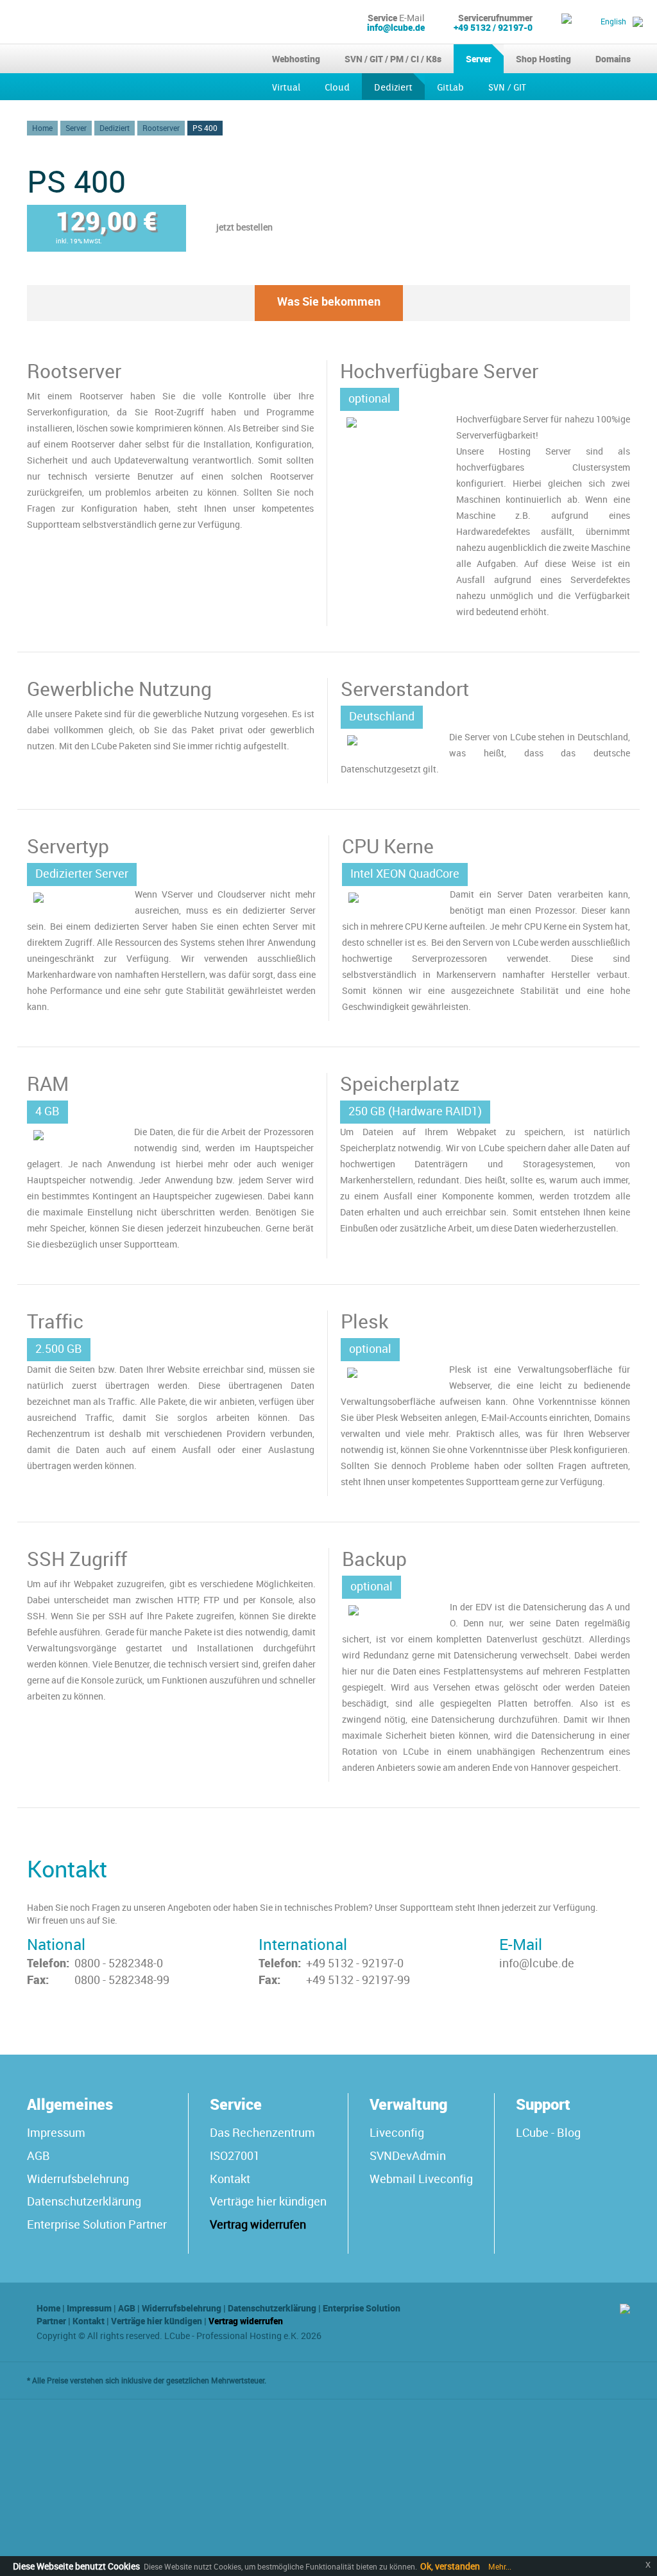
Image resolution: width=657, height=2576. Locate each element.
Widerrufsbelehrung (78, 2179)
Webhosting (296, 59)
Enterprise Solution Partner (97, 2224)
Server (479, 59)
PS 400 (205, 128)
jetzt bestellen (244, 227)
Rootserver (161, 128)
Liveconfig (397, 2132)
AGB (38, 2155)
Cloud (337, 88)
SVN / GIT (507, 88)
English (613, 21)
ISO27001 (235, 2155)
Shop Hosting (543, 59)
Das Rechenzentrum (262, 2132)
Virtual (286, 88)
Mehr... (499, 2566)
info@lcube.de (396, 27)
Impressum (56, 2132)
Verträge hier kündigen (268, 2201)
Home (42, 128)
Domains (613, 59)
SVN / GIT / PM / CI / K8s (393, 59)
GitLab (450, 88)
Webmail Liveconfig (421, 2179)
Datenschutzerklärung (84, 2201)
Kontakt (230, 2179)
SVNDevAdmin (408, 2155)
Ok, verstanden (450, 2566)
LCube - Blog (548, 2132)
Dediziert (393, 88)
